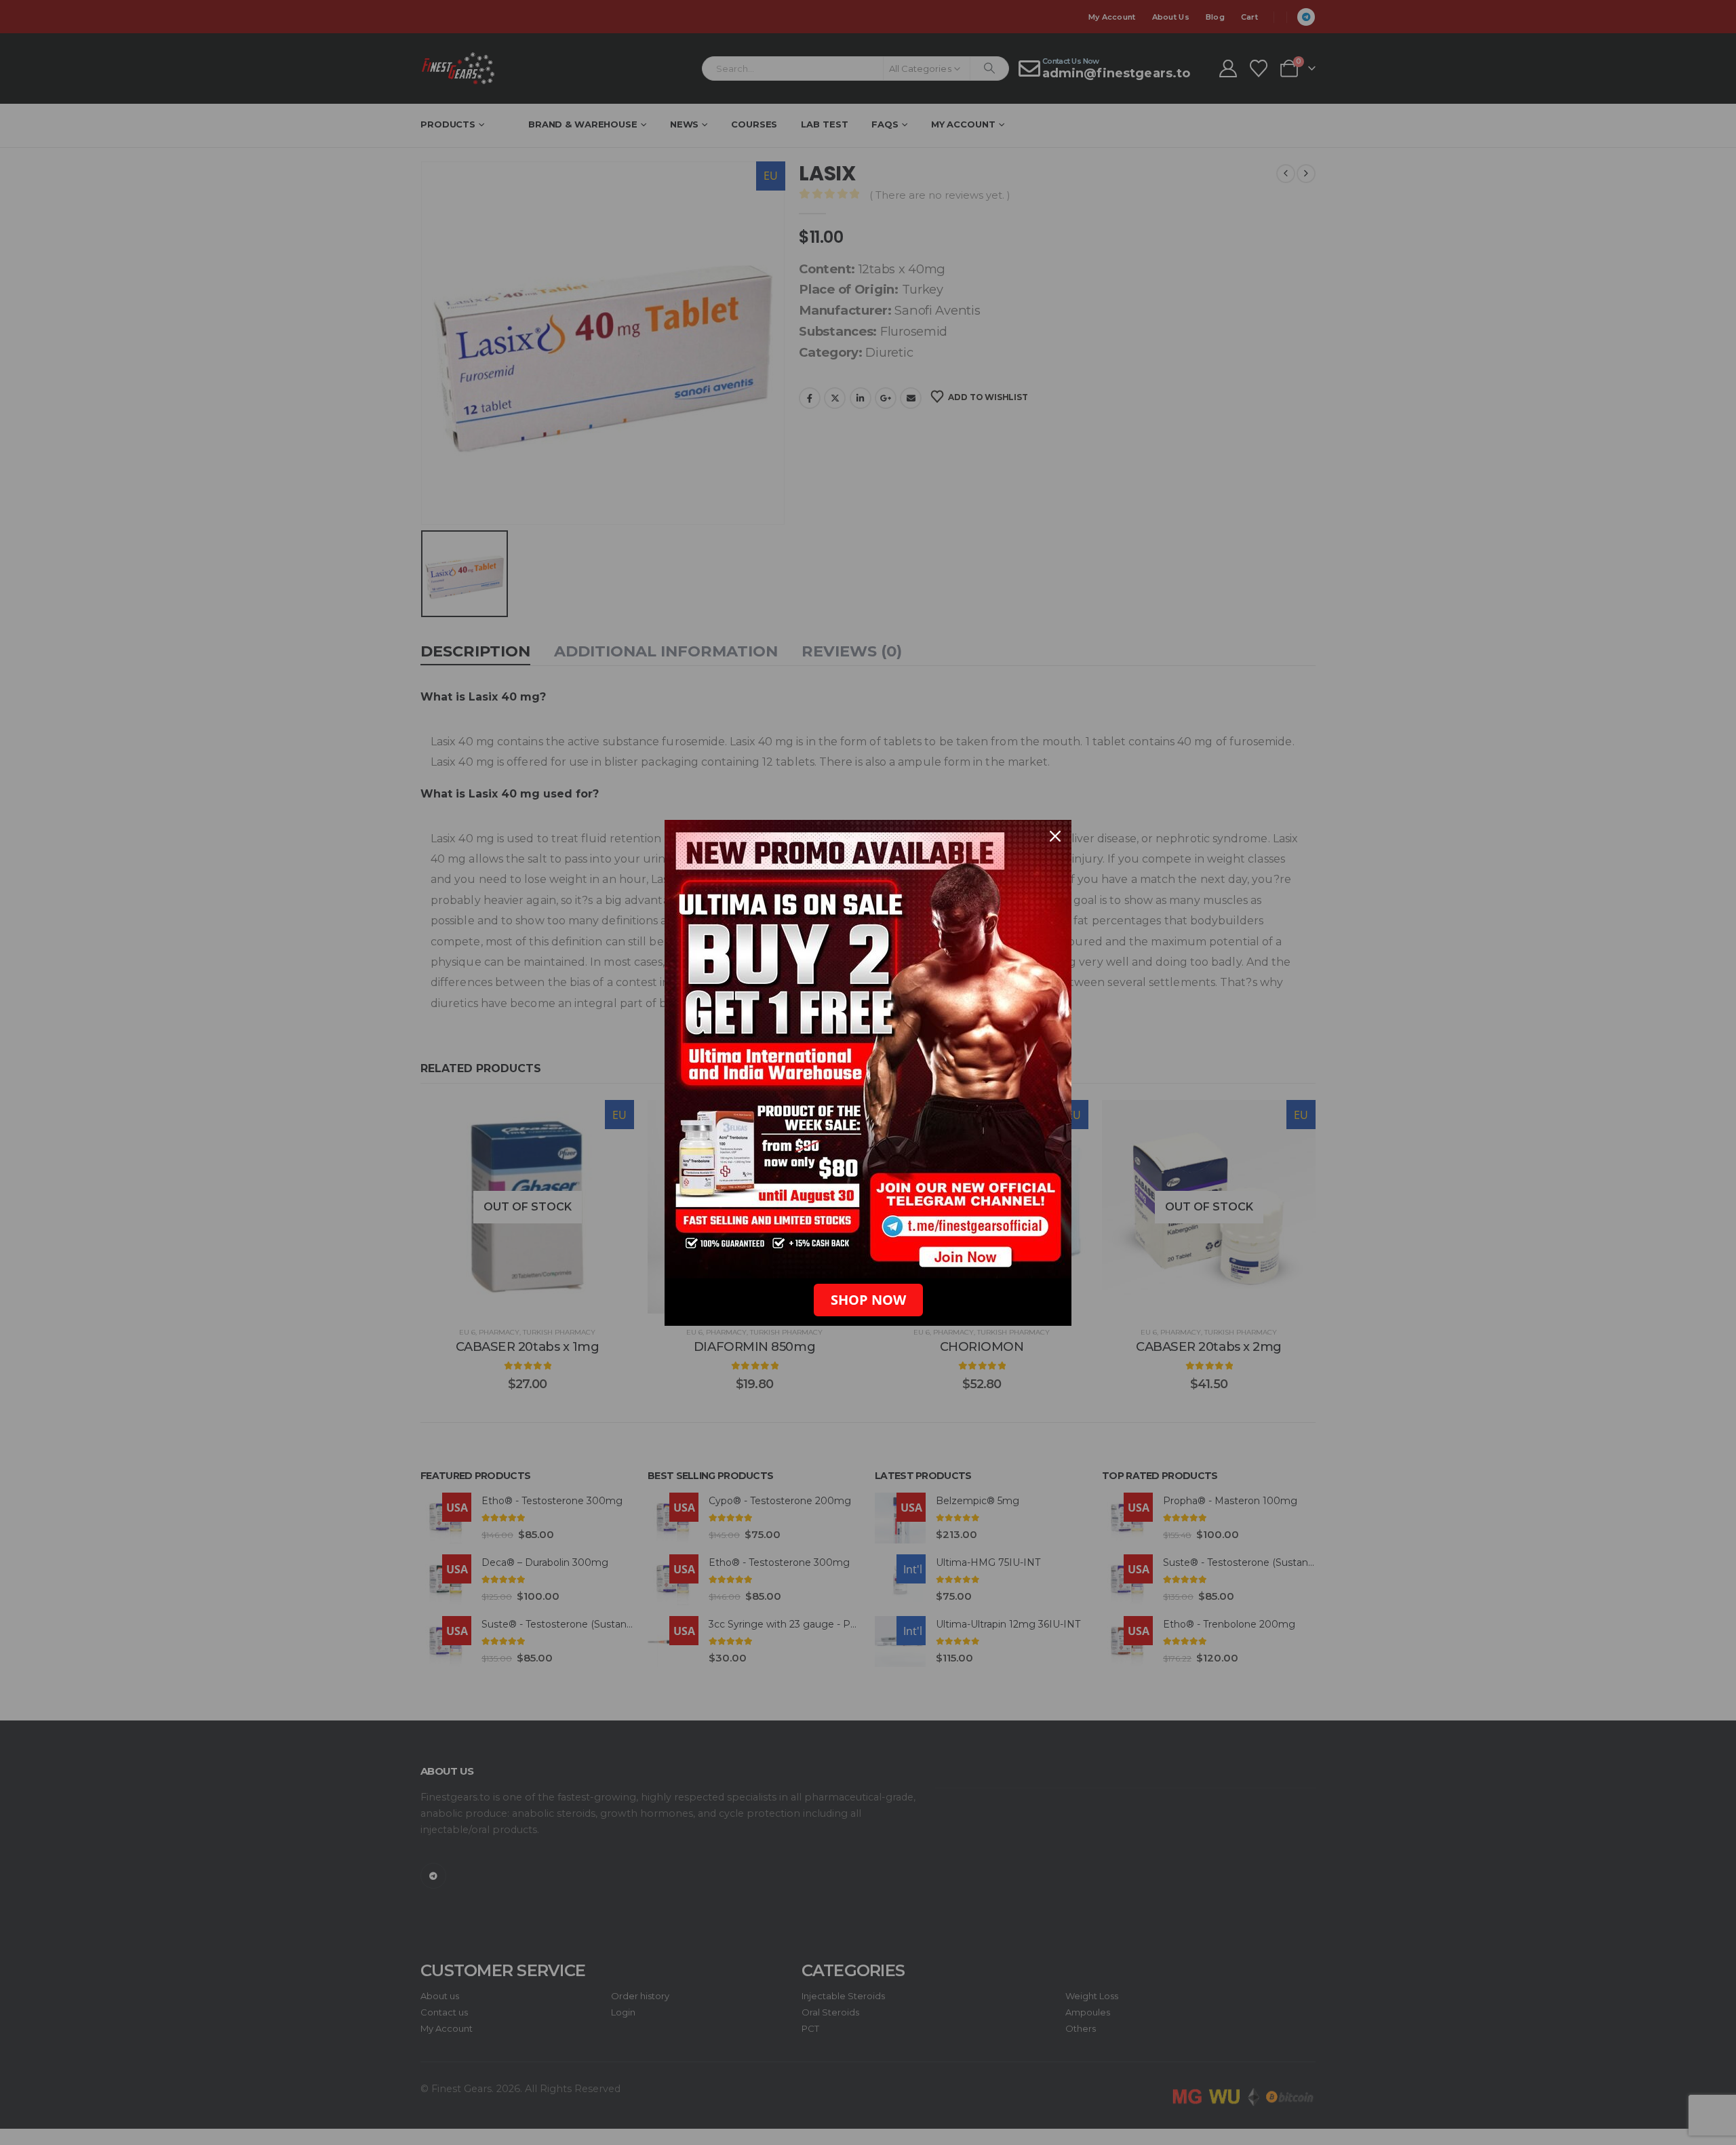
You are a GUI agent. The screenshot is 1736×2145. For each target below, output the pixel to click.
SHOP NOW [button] (868, 1300)
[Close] (1055, 836)
